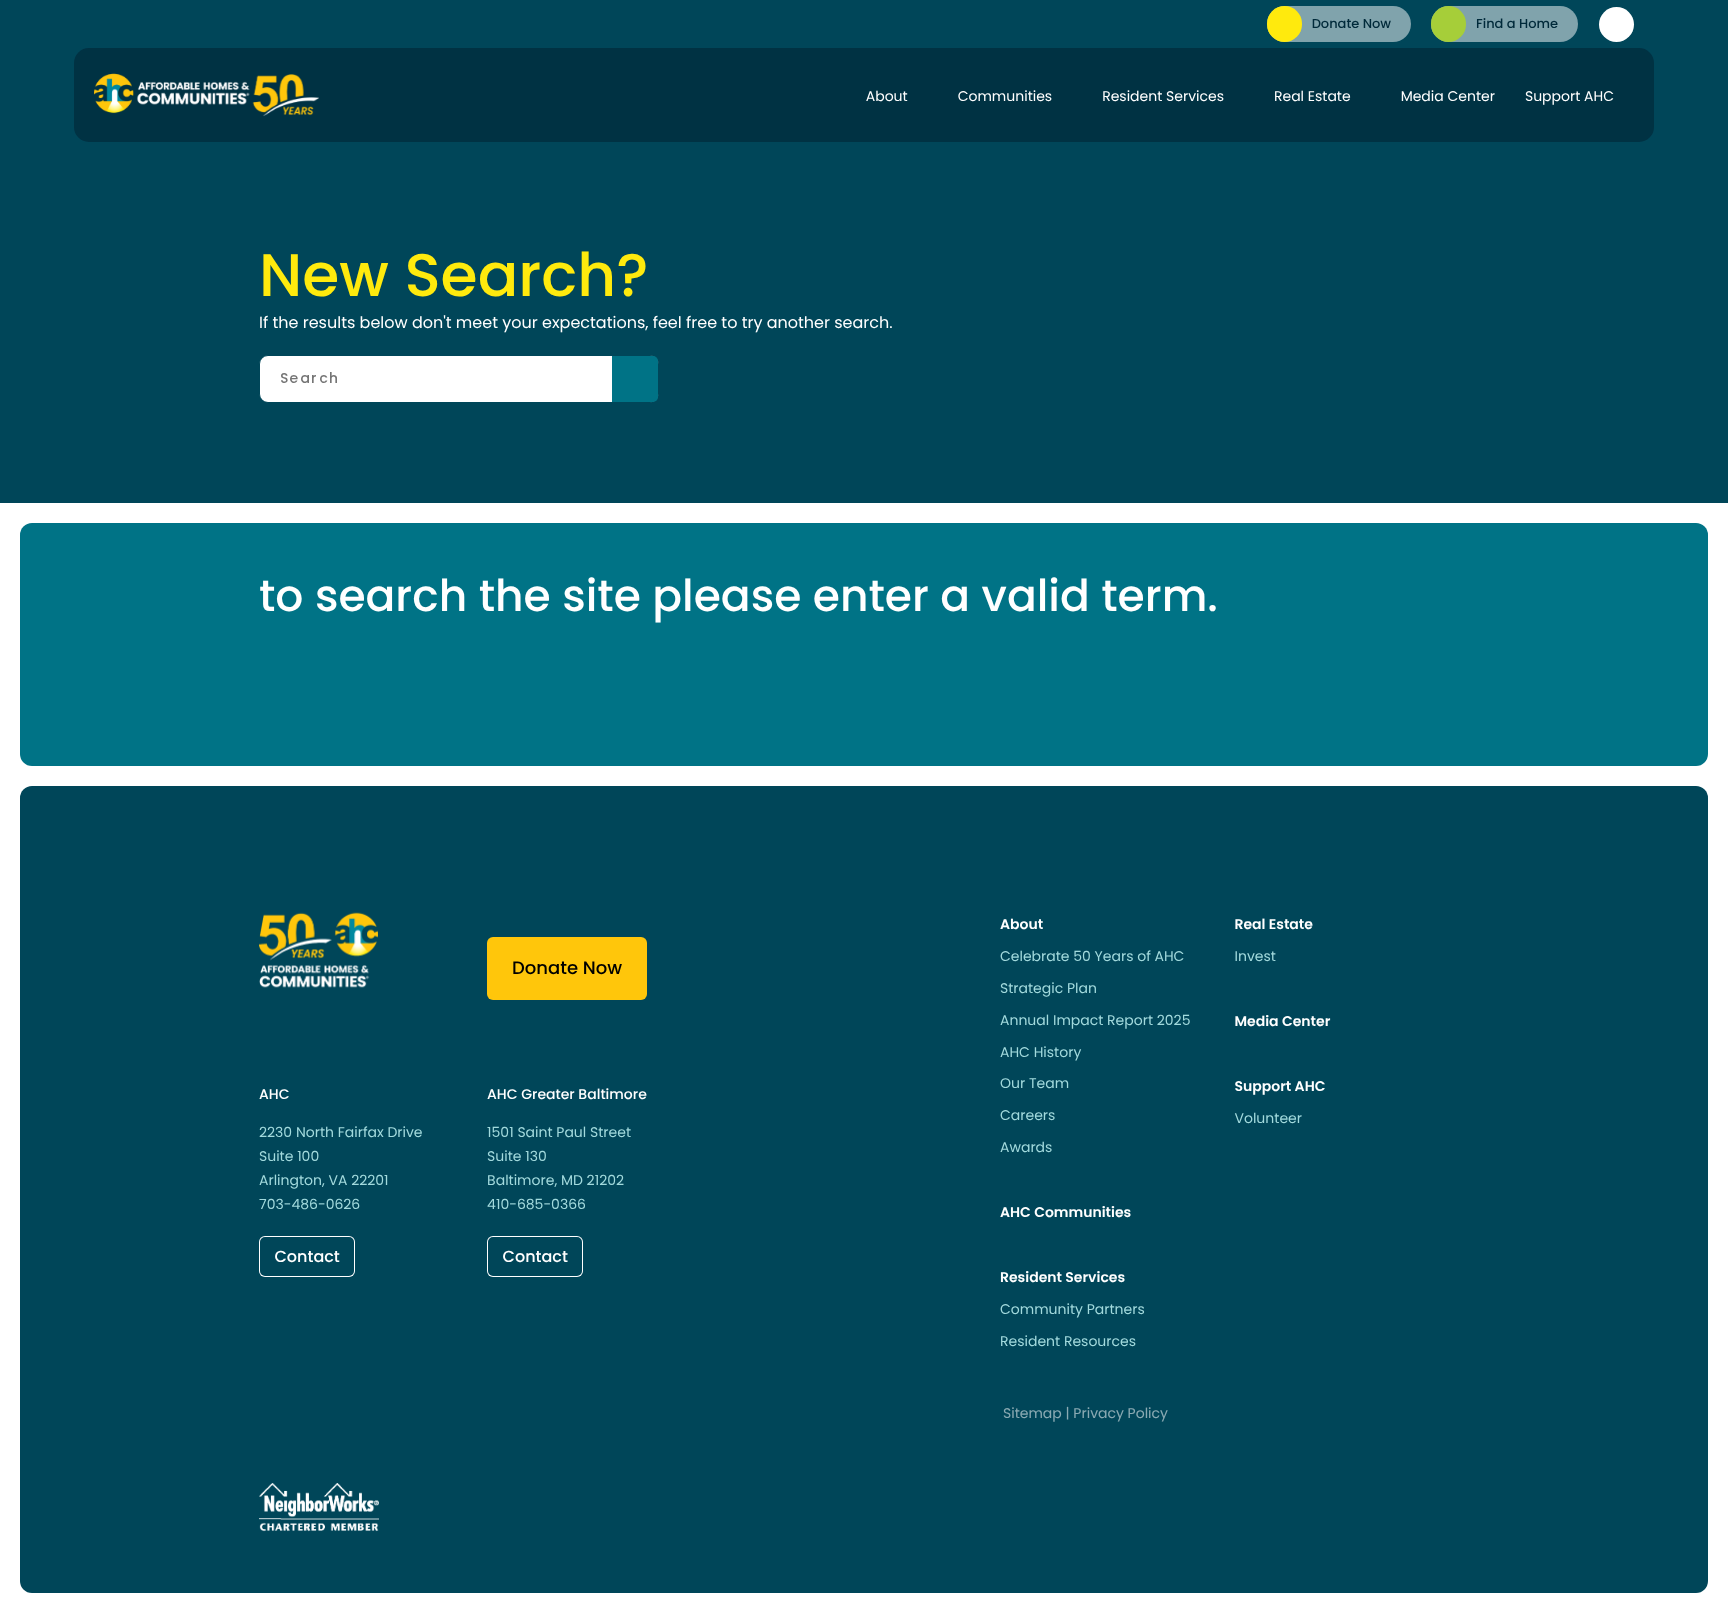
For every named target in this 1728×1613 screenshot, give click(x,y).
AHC (274, 1094)
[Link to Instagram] (378, 1418)
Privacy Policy (1120, 1413)
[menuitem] (1339, 24)
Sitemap (1032, 1413)
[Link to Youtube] (430, 1418)
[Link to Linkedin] (326, 1418)
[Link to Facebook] (274, 1418)
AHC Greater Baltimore (567, 1094)
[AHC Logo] (206, 95)
